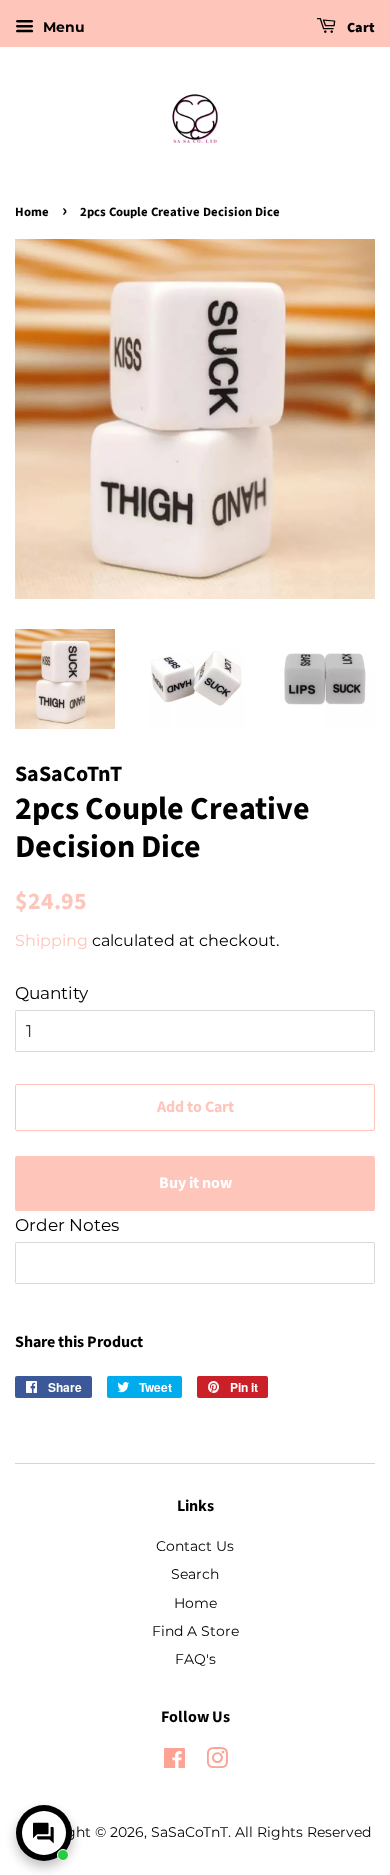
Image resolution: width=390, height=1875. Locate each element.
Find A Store (195, 1631)
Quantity (51, 993)
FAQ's (195, 1659)
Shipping (51, 940)
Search (195, 1574)
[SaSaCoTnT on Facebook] (174, 1762)
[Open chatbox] (44, 1833)
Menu (62, 27)
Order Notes (67, 1225)
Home (32, 212)
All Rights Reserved (303, 1832)
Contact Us (195, 1546)
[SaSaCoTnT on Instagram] (217, 1762)
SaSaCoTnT (189, 1832)
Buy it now (195, 1183)
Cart (359, 28)
